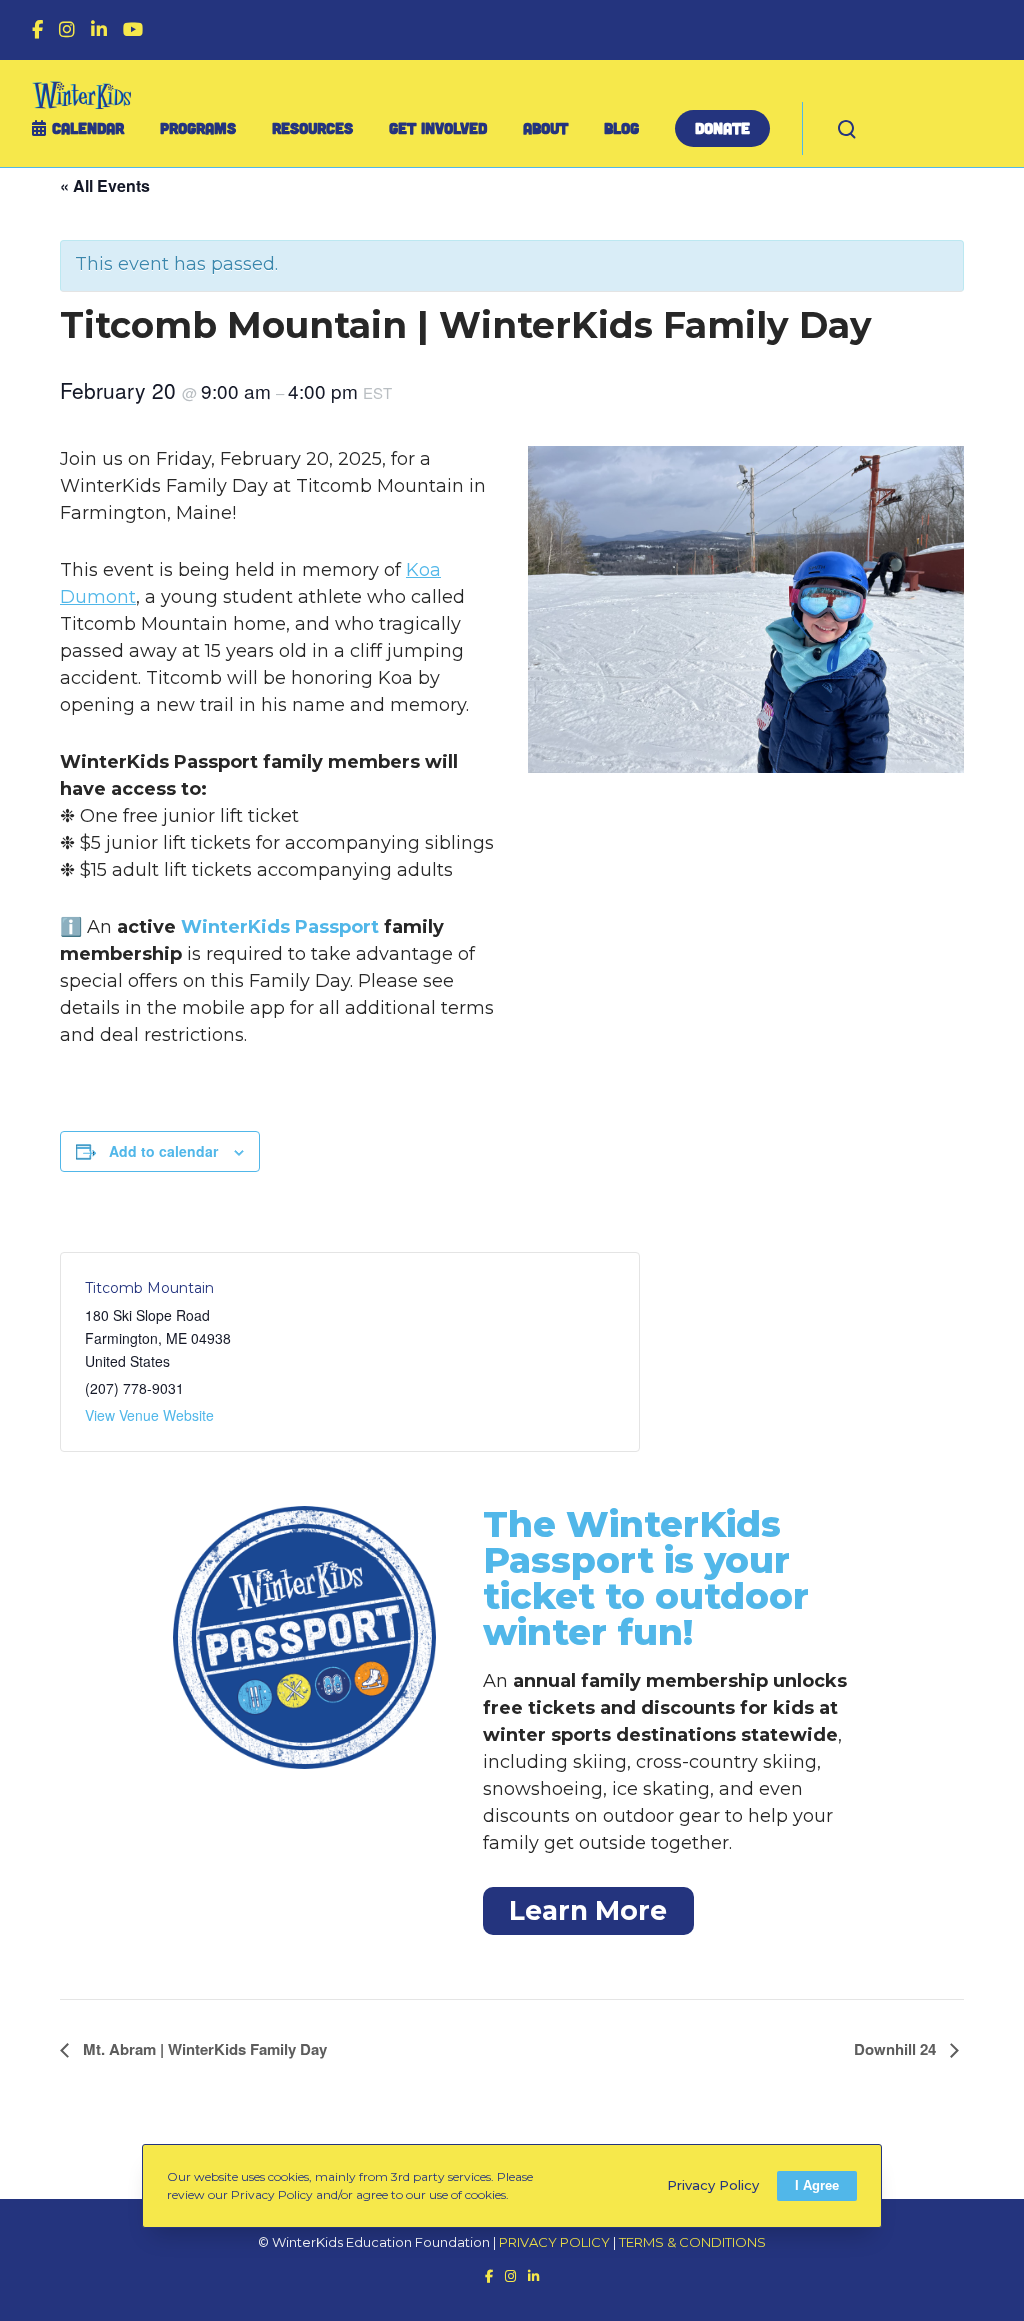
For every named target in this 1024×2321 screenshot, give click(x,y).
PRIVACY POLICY (554, 2242)
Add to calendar (163, 1151)
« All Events (105, 185)
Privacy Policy (713, 2185)
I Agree (817, 2185)
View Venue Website (149, 1415)
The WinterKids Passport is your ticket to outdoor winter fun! (646, 1578)
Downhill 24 (897, 2049)
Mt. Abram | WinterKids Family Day (203, 2049)
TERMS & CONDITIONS (692, 2242)
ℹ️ (71, 927)
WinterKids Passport (280, 927)
